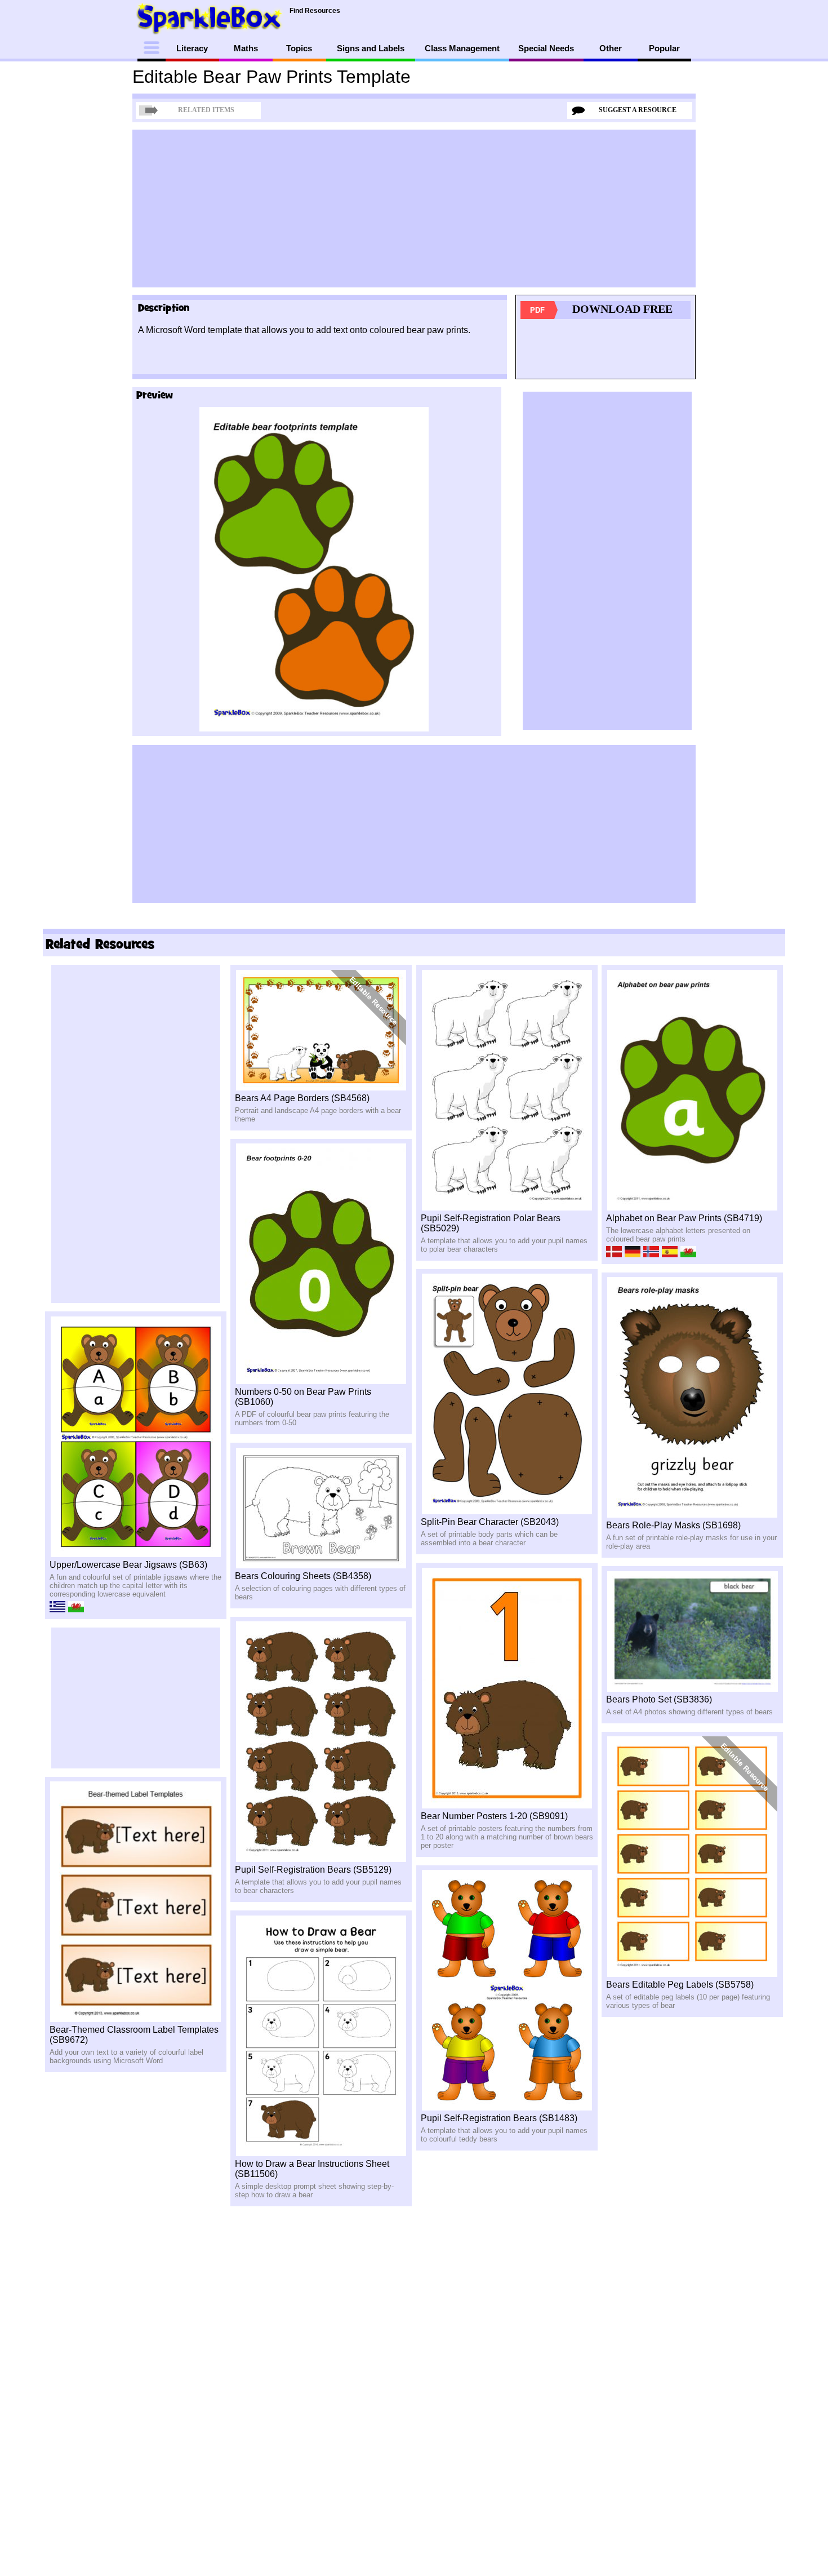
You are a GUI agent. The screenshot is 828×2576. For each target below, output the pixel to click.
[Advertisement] (414, 209)
